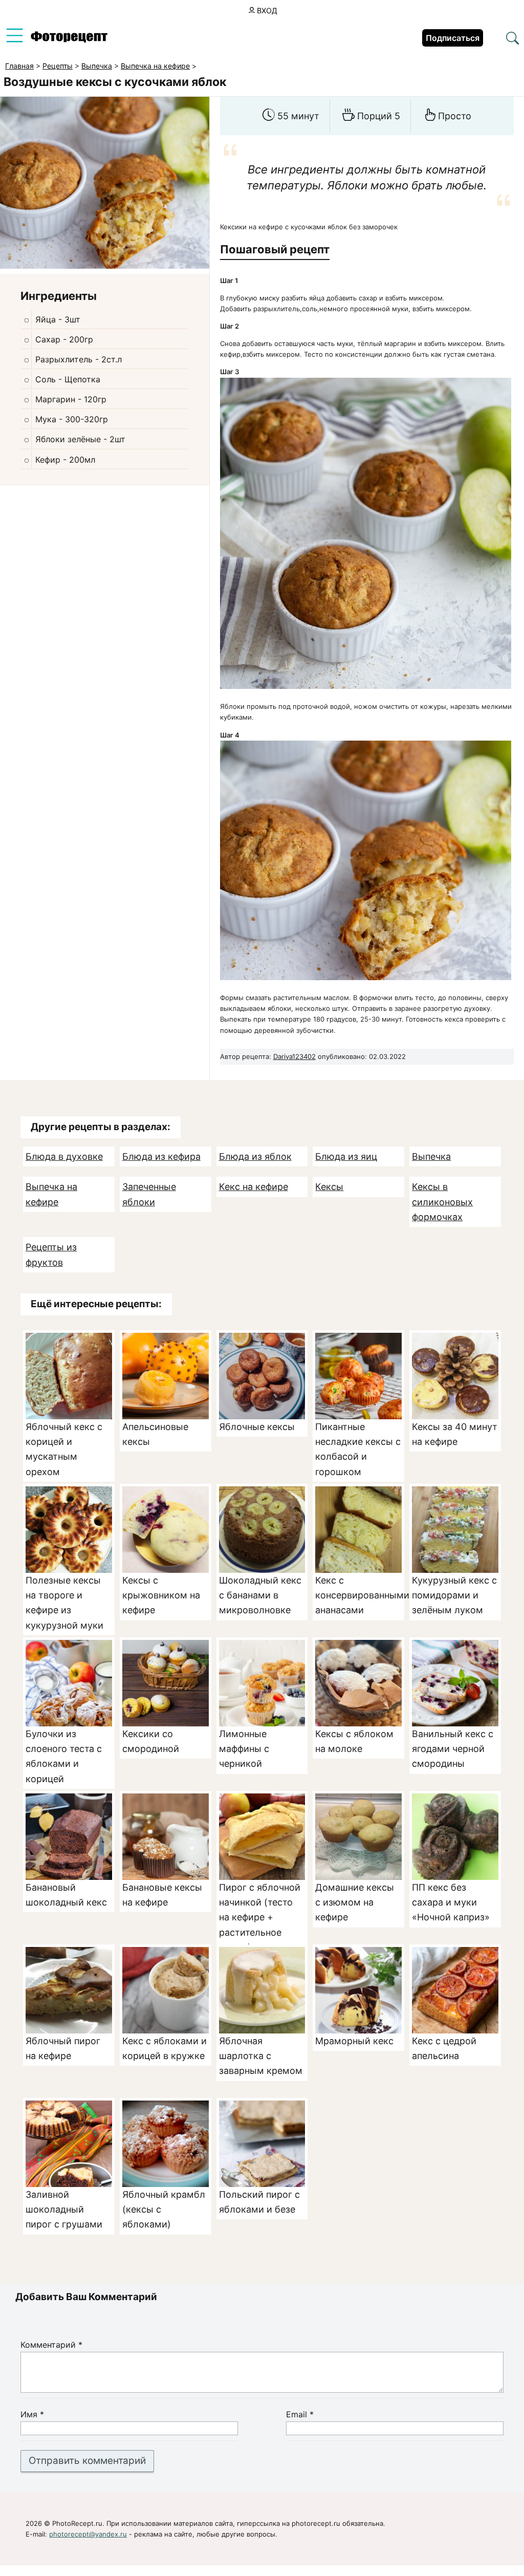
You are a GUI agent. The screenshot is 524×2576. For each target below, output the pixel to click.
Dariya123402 (294, 1056)
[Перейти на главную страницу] (69, 40)
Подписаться (453, 38)
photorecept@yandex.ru (88, 2534)
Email (300, 2414)
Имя (32, 2414)
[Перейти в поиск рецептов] (512, 39)
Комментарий (51, 2345)
